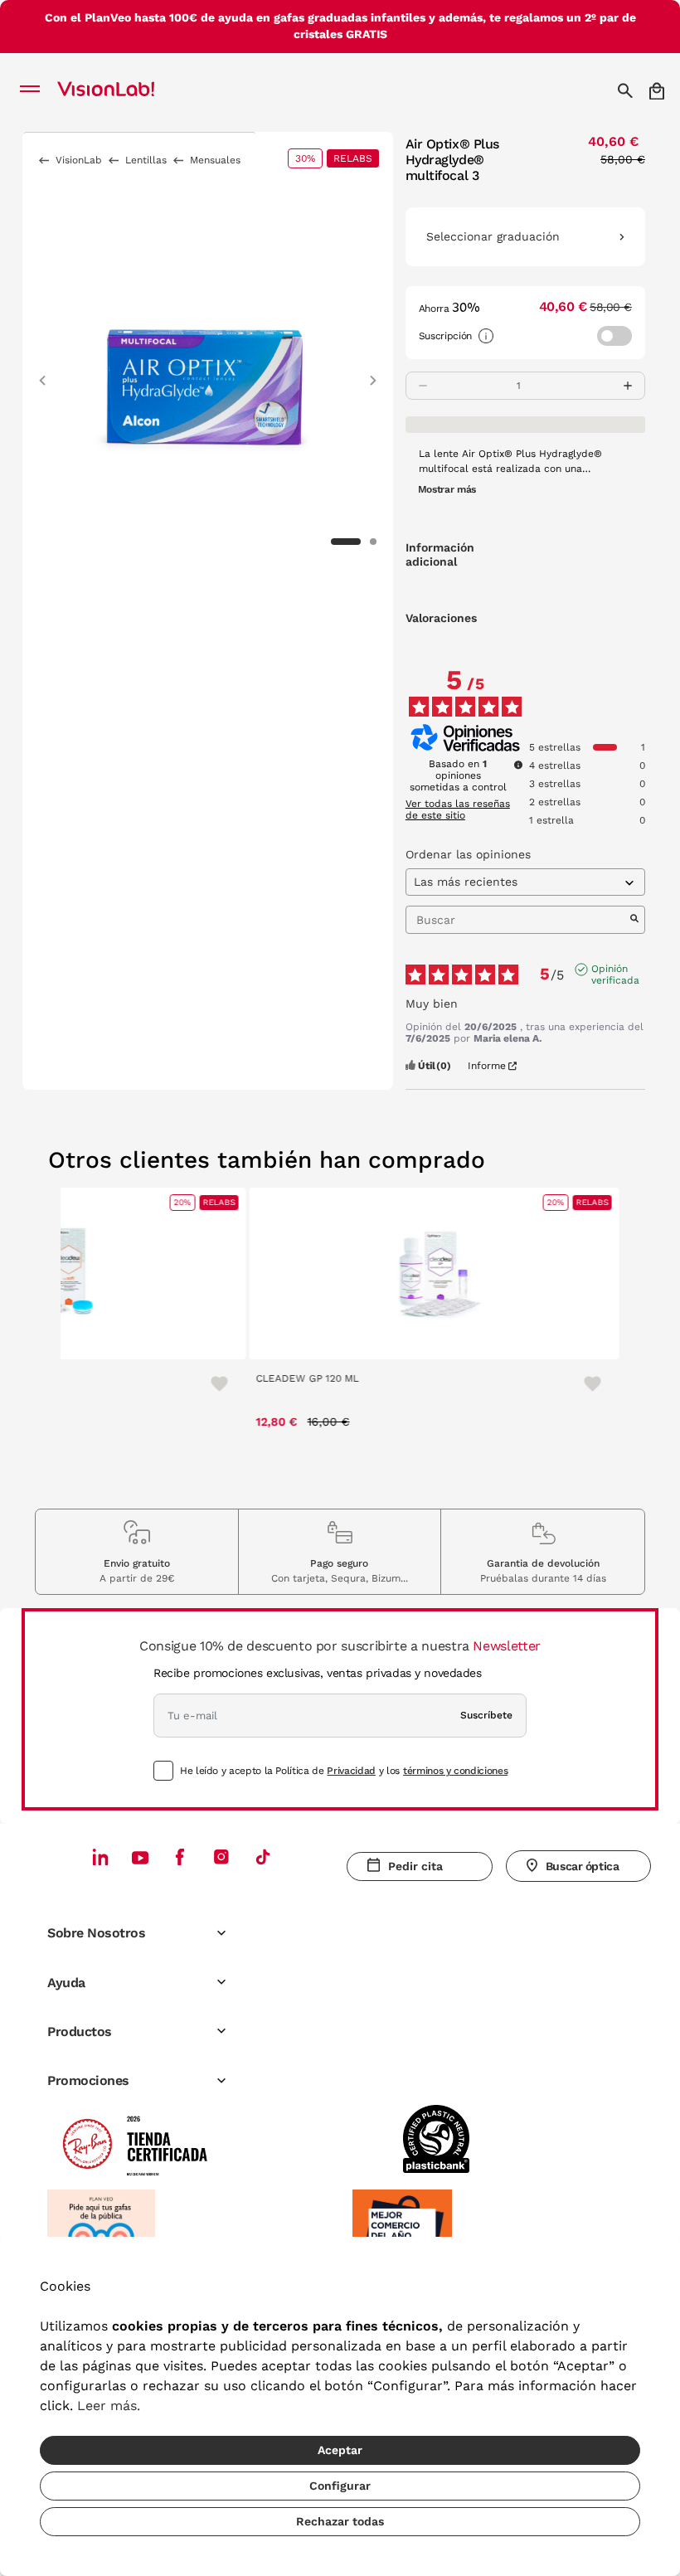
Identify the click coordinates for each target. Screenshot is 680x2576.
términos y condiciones (455, 1771)
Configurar (340, 2486)
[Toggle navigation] (34, 90)
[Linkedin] (100, 1857)
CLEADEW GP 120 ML (305, 1378)
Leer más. (109, 2406)
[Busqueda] (627, 90)
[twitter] (140, 1857)
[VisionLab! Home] (128, 90)
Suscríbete (486, 1715)
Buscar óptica (583, 1866)
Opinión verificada (615, 970)
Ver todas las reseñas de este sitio (458, 809)
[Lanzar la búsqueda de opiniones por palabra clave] (634, 920)
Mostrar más (447, 489)
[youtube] (221, 1857)
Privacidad (351, 1771)
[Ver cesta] (658, 91)
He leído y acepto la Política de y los (344, 1771)
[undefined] (518, 765)
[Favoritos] (210, 1383)
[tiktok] (263, 1857)
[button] (42, 373)
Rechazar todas (340, 2521)
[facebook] (180, 1857)
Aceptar (340, 2450)
